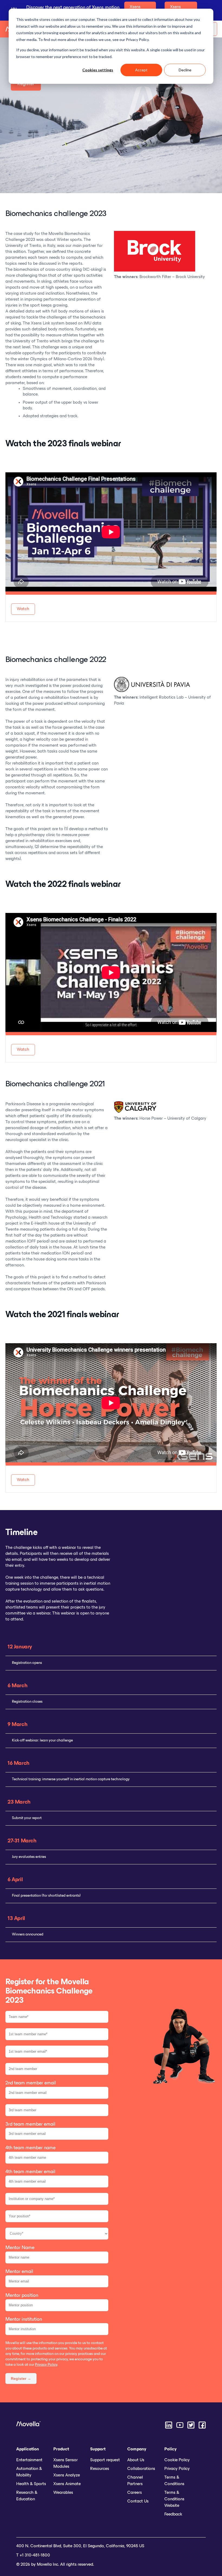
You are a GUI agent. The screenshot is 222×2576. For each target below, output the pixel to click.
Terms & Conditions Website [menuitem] (174, 2499)
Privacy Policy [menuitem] (177, 2469)
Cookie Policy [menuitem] (177, 2460)
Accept (141, 70)
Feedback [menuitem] (173, 2514)
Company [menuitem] (137, 2449)
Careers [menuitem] (135, 2493)
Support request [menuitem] (105, 2460)
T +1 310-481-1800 (33, 2555)
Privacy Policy (46, 2365)
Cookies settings (98, 70)
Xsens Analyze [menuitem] (67, 2475)
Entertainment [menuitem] (29, 2460)
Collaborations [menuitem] (141, 2469)
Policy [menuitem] (170, 2449)
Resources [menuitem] (100, 2469)
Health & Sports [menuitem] (31, 2484)
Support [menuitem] (98, 2449)
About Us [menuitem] (136, 2460)
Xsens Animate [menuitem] (67, 2484)
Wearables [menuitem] (63, 2493)
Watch (23, 609)
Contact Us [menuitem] (138, 2501)
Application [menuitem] (28, 2449)
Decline (185, 70)
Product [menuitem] (61, 2449)
